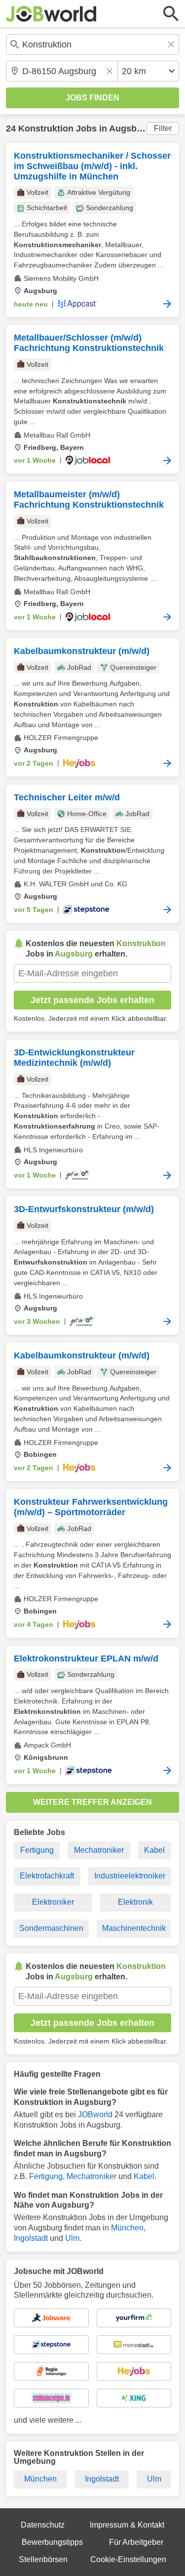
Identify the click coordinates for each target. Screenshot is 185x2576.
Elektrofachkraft (47, 1876)
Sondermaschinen (51, 1928)
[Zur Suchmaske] (171, 14)
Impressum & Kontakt (127, 2525)
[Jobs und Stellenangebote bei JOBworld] (51, 14)
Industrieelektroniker (130, 1876)
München (127, 2228)
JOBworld (95, 2115)
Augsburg (130, 129)
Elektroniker (53, 1902)
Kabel (154, 1850)
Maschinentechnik (134, 1928)
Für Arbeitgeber (136, 2542)
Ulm (72, 2238)
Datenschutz (43, 2525)
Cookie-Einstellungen (128, 2559)
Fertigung (37, 1850)
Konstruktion (46, 129)
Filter (163, 128)
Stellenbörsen (43, 2559)
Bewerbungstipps (52, 2542)
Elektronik (135, 1902)
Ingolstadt (31, 2238)
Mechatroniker (99, 1850)
